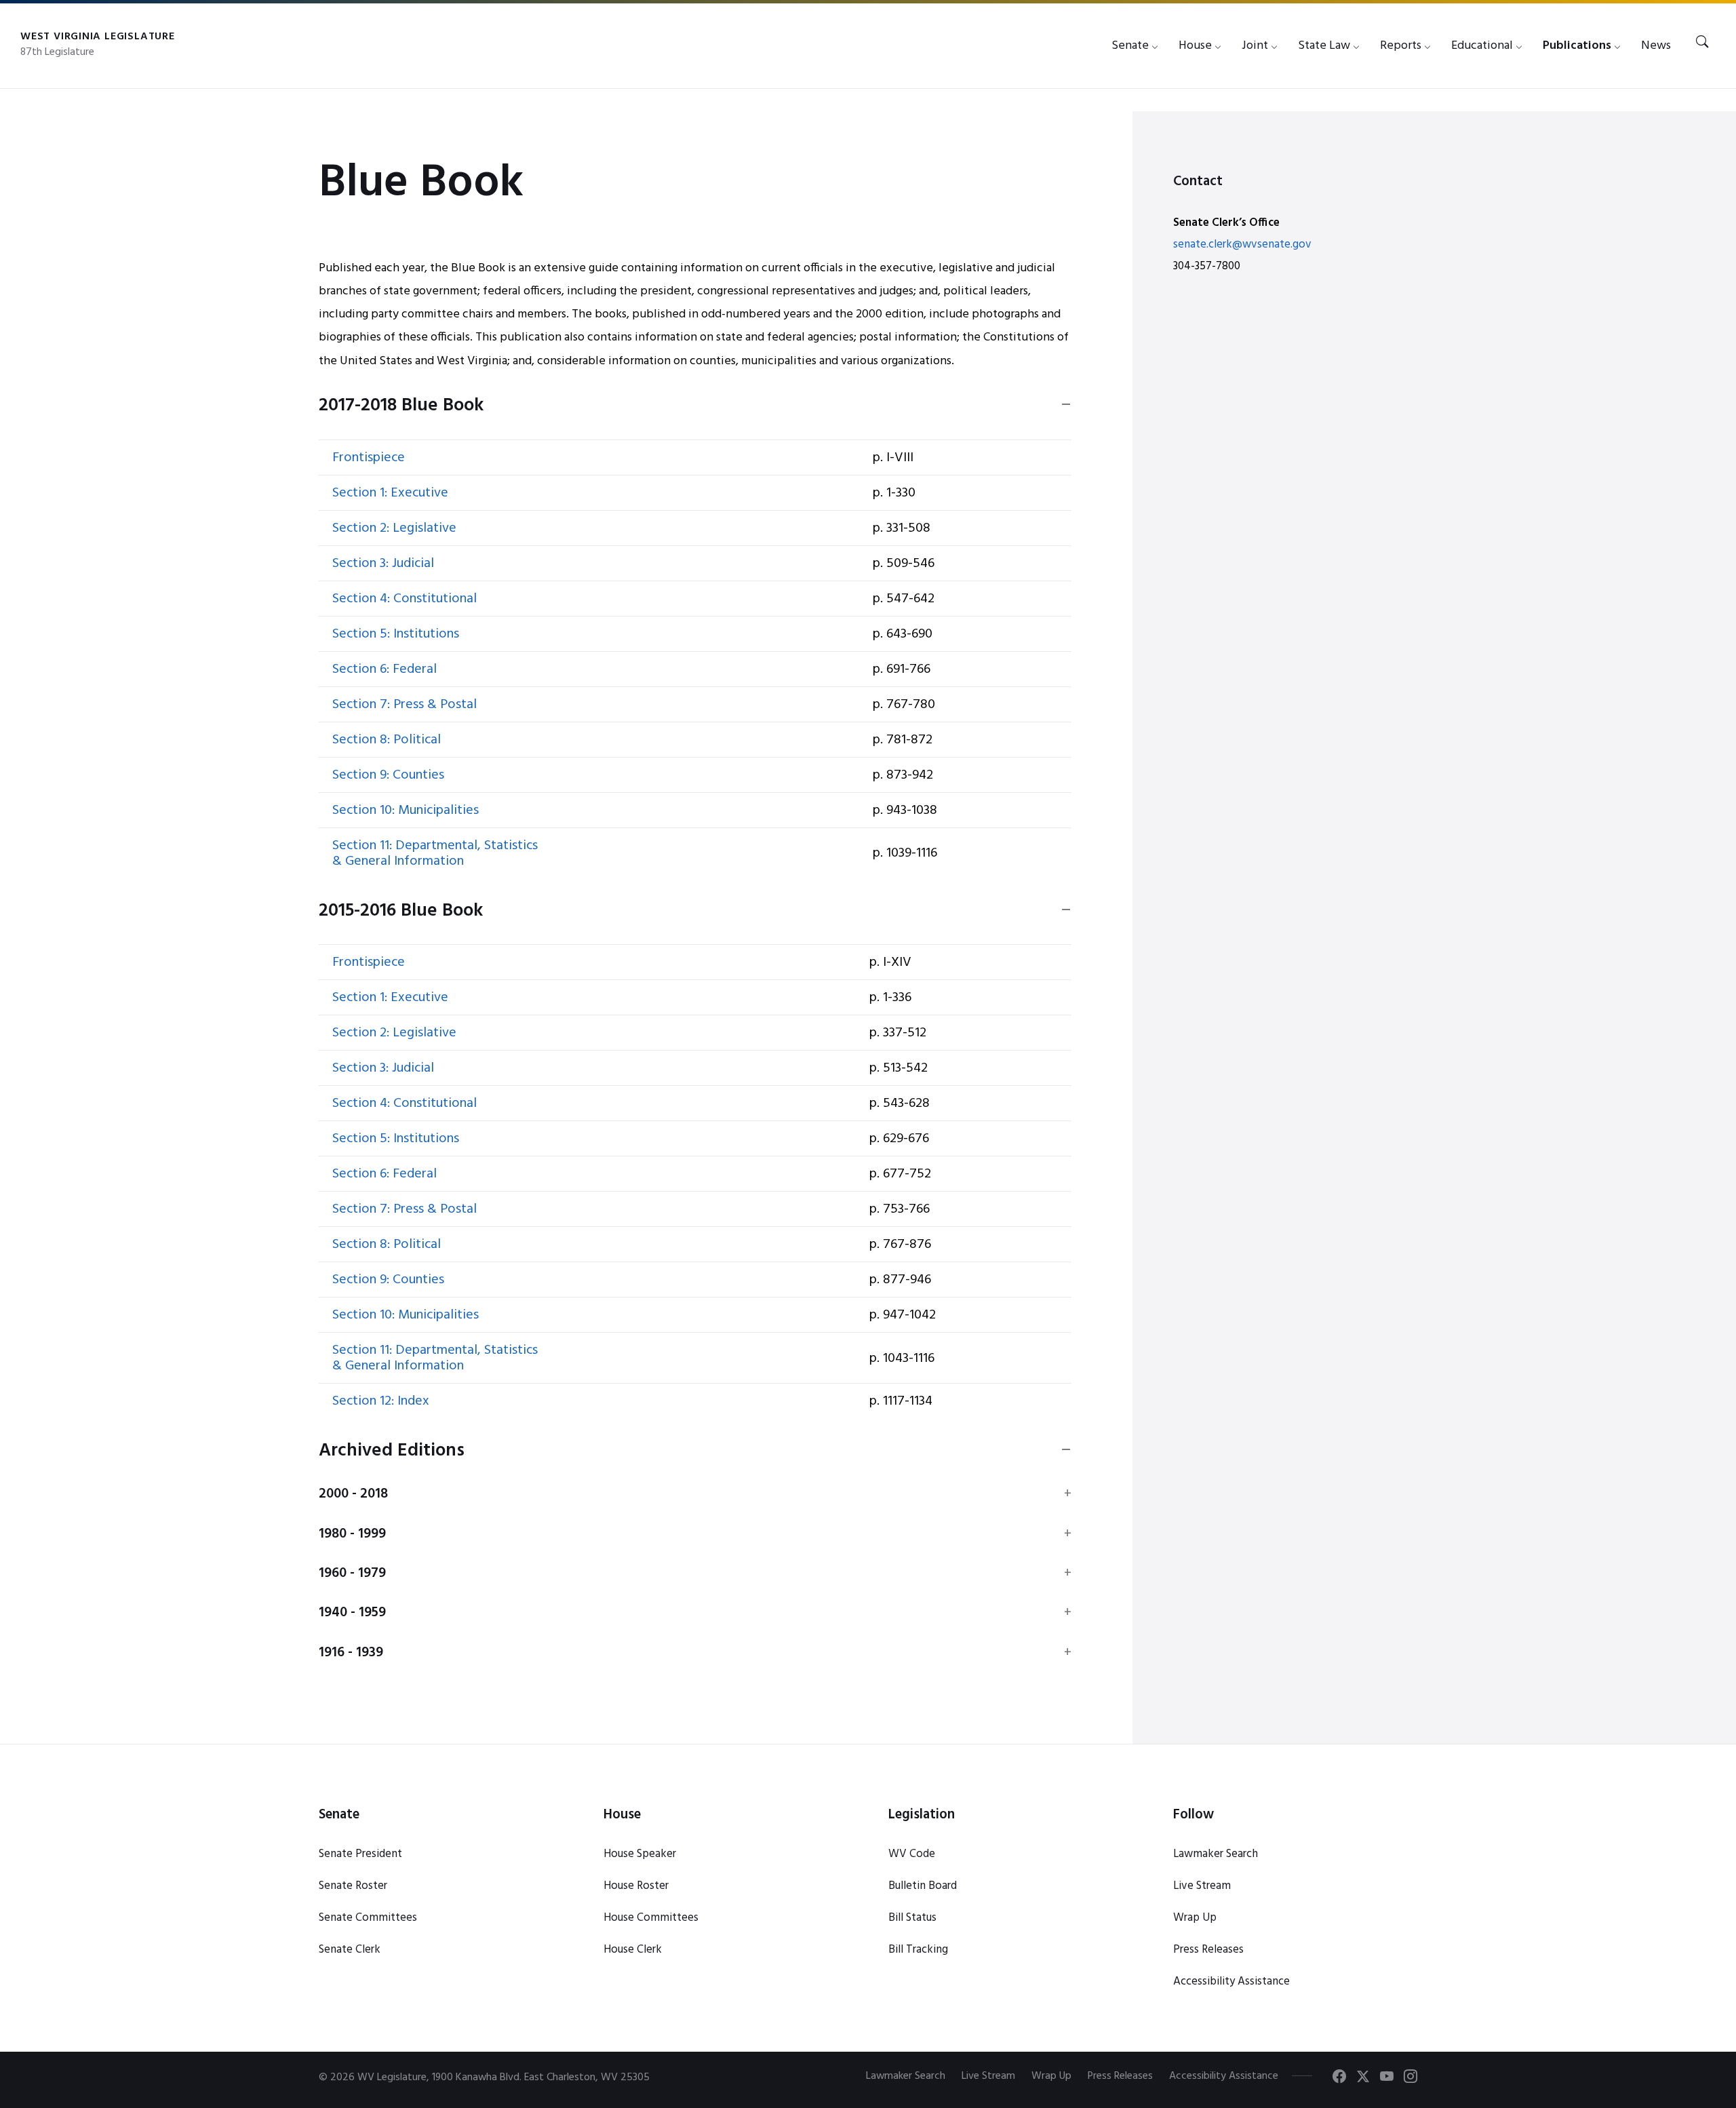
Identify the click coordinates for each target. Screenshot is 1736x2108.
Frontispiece (369, 458)
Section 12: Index (381, 1401)
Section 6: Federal (384, 669)
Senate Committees (368, 1918)
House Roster (636, 1886)
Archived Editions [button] (392, 1451)
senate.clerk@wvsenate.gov (1242, 245)
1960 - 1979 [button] (352, 1574)
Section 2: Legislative (394, 528)
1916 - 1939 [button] (351, 1653)
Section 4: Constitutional (405, 599)
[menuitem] (1130, 46)
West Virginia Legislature (98, 37)
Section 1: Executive (390, 493)
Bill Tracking (918, 1950)
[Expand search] (1702, 43)
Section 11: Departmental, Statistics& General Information (435, 854)
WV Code (912, 1854)
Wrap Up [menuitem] (1051, 2076)
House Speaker (640, 1854)
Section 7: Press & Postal (405, 705)
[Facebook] (1339, 2079)
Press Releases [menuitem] (1120, 2076)
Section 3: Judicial (383, 564)
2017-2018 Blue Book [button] (401, 406)
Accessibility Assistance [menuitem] (1224, 2076)
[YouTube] (1387, 2079)
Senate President (360, 1854)
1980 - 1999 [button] (352, 1534)
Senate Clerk (350, 1950)
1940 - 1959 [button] (352, 1613)
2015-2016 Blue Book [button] (401, 912)
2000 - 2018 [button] (353, 1494)
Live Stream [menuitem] (988, 2076)
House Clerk (633, 1950)
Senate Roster (353, 1886)
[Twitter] (1363, 2079)
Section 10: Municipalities (406, 811)
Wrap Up (1195, 1918)
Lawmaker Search (1216, 1854)
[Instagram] (1410, 2079)
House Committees (651, 1918)
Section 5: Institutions (396, 634)
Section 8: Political (387, 740)
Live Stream (1202, 1886)
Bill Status (912, 1918)
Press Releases (1208, 1950)
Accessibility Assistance (1231, 1982)
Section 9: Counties (388, 775)
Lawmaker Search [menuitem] (906, 2076)
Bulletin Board (923, 1886)
